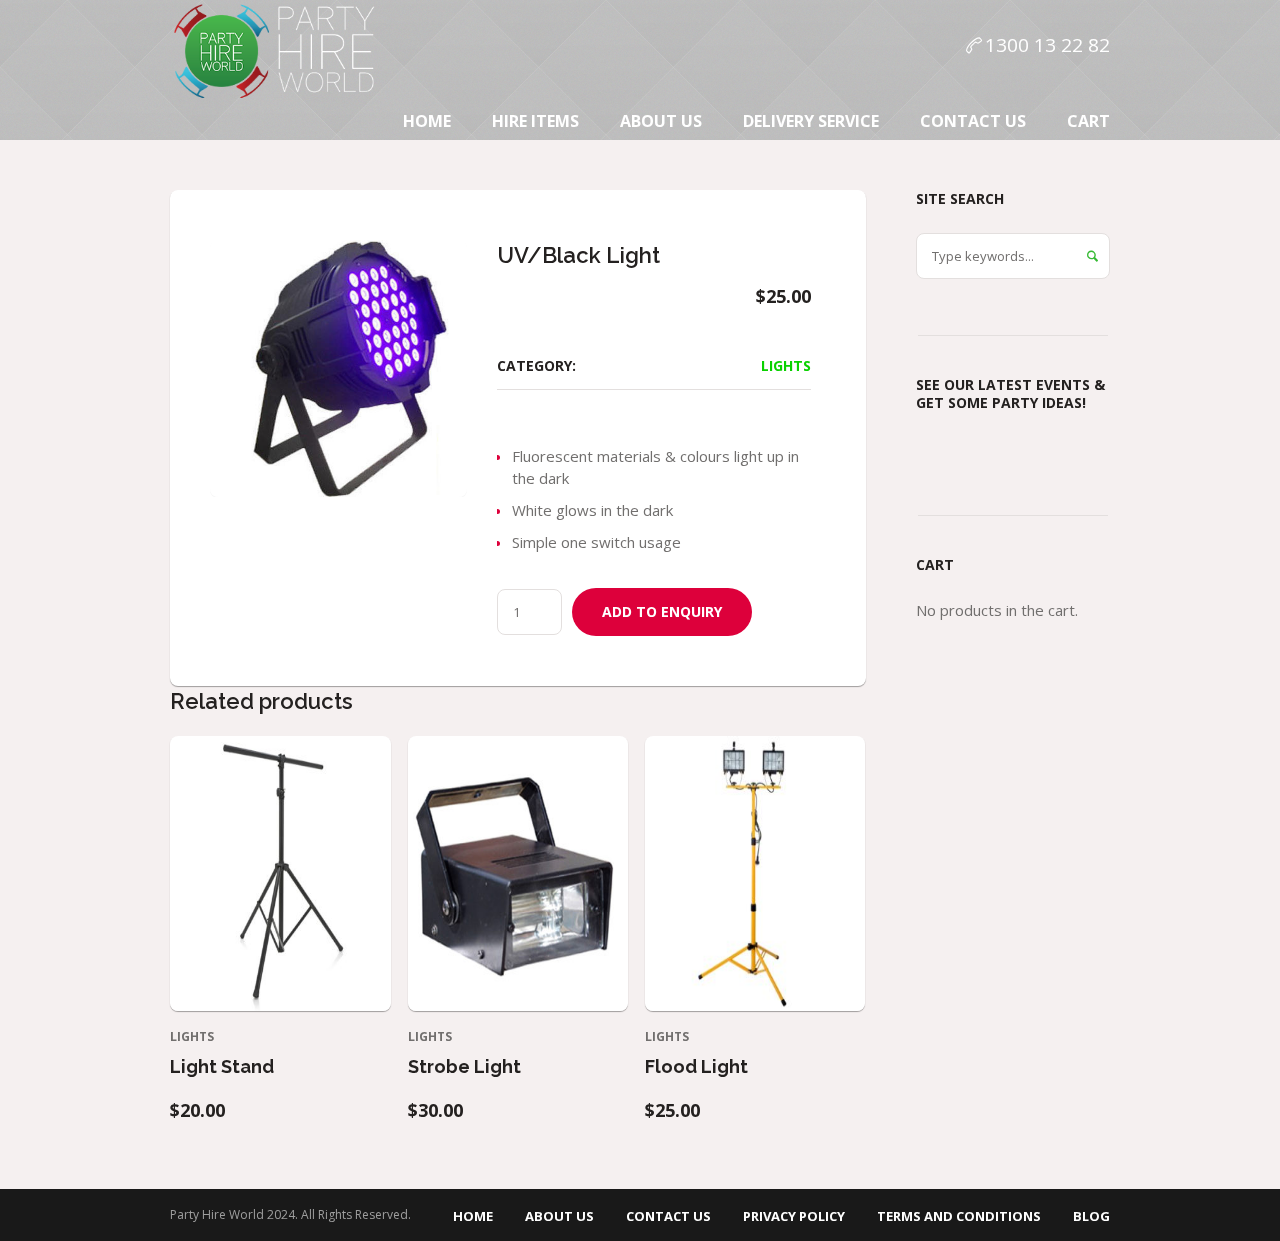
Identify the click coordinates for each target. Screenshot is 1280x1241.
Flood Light (696, 1066)
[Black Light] (338, 368)
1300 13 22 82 (1047, 45)
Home (473, 1216)
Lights (786, 365)
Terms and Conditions (959, 1216)
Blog (1091, 1216)
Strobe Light (464, 1066)
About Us (559, 1216)
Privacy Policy (794, 1216)
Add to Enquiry (662, 611)
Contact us (668, 1216)
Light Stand (222, 1066)
